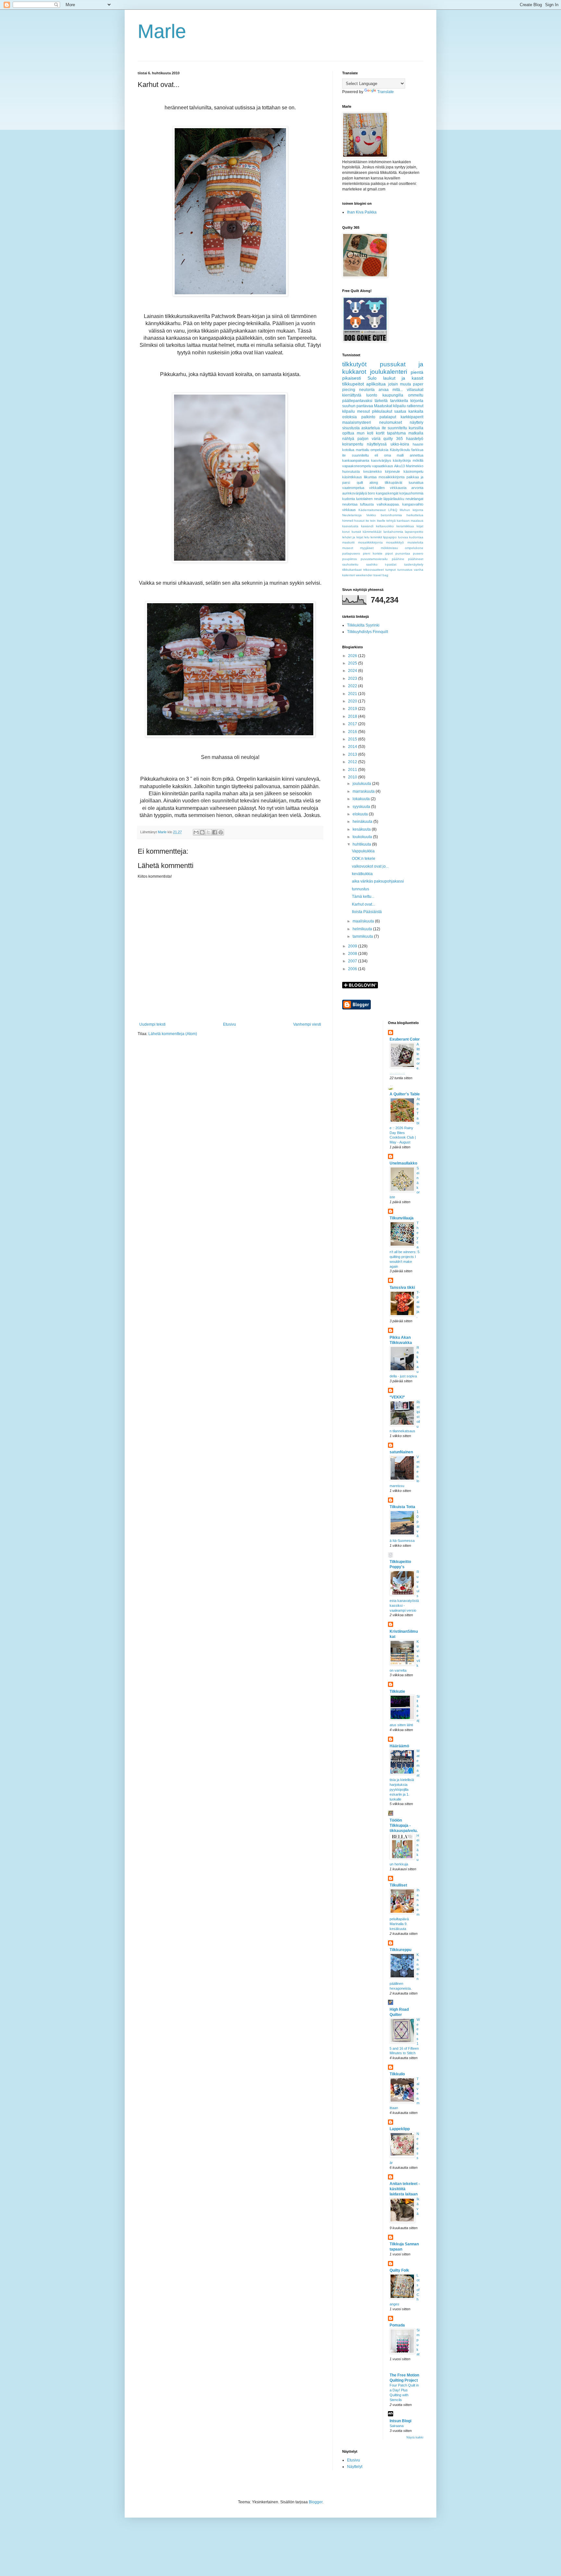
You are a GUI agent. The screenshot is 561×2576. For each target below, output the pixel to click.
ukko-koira (400, 444)
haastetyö (415, 439)
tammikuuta (363, 936)
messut (363, 411)
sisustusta (351, 428)
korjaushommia (411, 493)
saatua (400, 411)
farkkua (417, 450)
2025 (353, 663)
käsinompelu (413, 471)
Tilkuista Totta (402, 1507)
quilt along (368, 482)
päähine (398, 559)
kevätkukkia (362, 874)
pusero (418, 553)
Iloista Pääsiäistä (367, 912)
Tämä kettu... (363, 897)
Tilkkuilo (397, 2074)
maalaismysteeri (357, 422)
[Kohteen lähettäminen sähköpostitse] (196, 832)
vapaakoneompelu (357, 466)
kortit (380, 433)
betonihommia (391, 515)
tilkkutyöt (354, 364)
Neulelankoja (352, 515)
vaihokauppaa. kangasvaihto (400, 504)
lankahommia (393, 532)
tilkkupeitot (353, 384)
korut (346, 532)
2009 (353, 946)
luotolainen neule (369, 499)
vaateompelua (353, 488)
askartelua (371, 428)
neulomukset (391, 422)
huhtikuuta (362, 844)
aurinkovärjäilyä (355, 493)
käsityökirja (402, 460)
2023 (353, 678)
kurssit (356, 532)
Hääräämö (399, 1746)
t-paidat (391, 564)
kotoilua (348, 450)
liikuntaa (370, 477)
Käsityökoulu (400, 450)
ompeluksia (379, 450)
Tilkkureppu (400, 1950)
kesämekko (373, 471)
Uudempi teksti (152, 1024)
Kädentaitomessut (372, 510)
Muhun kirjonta (411, 510)
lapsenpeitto (414, 532)
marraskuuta (364, 791)
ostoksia (349, 417)
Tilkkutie (397, 1691)
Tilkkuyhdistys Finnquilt (368, 632)
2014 (353, 747)
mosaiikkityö (395, 542)
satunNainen (401, 1452)
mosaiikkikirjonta (392, 477)
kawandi (367, 526)
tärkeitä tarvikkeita (391, 401)
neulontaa (350, 504)
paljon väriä (369, 439)
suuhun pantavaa (358, 406)
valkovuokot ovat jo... (370, 866)
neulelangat (414, 499)
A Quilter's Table (405, 1094)
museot (348, 548)
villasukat (415, 390)
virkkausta (398, 488)
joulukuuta (362, 784)
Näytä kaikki (415, 2437)
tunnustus (405, 570)
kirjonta (417, 401)
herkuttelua (415, 515)
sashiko (372, 564)
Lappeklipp (400, 2129)
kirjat (420, 526)
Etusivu (230, 1024)
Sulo (372, 378)
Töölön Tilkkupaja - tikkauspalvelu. (404, 1825)
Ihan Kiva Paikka (362, 212)
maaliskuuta (364, 921)
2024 (353, 671)
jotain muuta (400, 384)
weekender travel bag (372, 575)
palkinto (368, 417)
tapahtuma (396, 433)
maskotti (348, 542)
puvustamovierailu (374, 559)
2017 (353, 724)
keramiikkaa (405, 526)
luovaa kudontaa (411, 537)
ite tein (371, 521)
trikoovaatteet (374, 570)
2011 (353, 770)
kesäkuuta (362, 829)
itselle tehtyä (386, 521)
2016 (353, 732)
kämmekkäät (372, 532)
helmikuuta (363, 929)
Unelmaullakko (403, 1163)
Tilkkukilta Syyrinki (363, 625)
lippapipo (390, 537)
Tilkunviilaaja (402, 1218)
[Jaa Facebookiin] (215, 832)
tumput (391, 570)
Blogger (316, 2502)
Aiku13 (399, 466)
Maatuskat (383, 406)
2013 (353, 754)
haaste (418, 444)
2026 (353, 656)
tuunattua (416, 482)
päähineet (416, 559)
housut (359, 521)
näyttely (417, 422)
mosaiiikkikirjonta (370, 542)
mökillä (418, 460)
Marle (162, 31)
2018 (353, 716)
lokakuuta (362, 799)
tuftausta (367, 504)
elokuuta (361, 814)
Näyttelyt (355, 2467)
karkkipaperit (412, 417)
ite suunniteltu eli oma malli (373, 455)
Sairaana (397, 2426)
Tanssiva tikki (402, 1288)
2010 (353, 777)
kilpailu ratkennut (408, 406)
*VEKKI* (397, 1397)
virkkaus (349, 510)
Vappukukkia (363, 851)
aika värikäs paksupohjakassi (378, 881)
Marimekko (415, 466)
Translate (386, 92)
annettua (417, 455)
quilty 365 (393, 439)
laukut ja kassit (403, 378)
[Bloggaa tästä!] (202, 832)
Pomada (397, 2325)
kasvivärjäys (381, 460)
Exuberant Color (405, 1039)
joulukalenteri (389, 372)
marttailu (362, 450)
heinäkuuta (363, 822)
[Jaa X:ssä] (208, 832)
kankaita (416, 411)
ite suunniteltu (394, 428)
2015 (353, 739)
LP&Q (393, 510)
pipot (389, 553)
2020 (353, 701)
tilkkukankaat (352, 570)
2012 (353, 762)
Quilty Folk (399, 2270)
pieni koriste (373, 553)
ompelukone (414, 548)
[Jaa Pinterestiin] (221, 832)
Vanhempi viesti (307, 1024)
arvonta (417, 488)
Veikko (371, 515)
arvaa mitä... (391, 390)
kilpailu (349, 411)
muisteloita (415, 542)
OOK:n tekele (364, 859)
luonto (372, 395)
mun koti (365, 433)
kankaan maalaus (410, 521)
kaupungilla (393, 395)
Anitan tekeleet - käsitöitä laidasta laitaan (405, 2189)
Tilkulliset (398, 1885)
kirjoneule (393, 471)
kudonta (349, 499)
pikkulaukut (382, 411)
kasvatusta (350, 526)
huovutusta (351, 471)
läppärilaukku (394, 499)
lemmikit (376, 537)
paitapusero (351, 553)
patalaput (388, 417)
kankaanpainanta (356, 460)
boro (371, 493)
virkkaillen (377, 488)
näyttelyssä (377, 444)
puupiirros (349, 559)
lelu (367, 537)
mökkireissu (389, 548)
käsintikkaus (352, 477)
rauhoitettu (350, 564)
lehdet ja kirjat (353, 537)
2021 (353, 694)
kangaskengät (387, 493)
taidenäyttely (414, 564)
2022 (353, 686)
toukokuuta (363, 837)
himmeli (348, 521)
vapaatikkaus (383, 466)
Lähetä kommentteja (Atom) (173, 1034)
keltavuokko (385, 526)
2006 (353, 969)
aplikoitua (376, 384)
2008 (353, 954)
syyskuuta (362, 807)
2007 (353, 961)
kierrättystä (352, 395)
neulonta (367, 390)
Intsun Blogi (400, 2421)
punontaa (403, 553)
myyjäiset (367, 548)
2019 (353, 709)
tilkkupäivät (393, 482)
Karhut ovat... (363, 904)
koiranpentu (353, 444)
